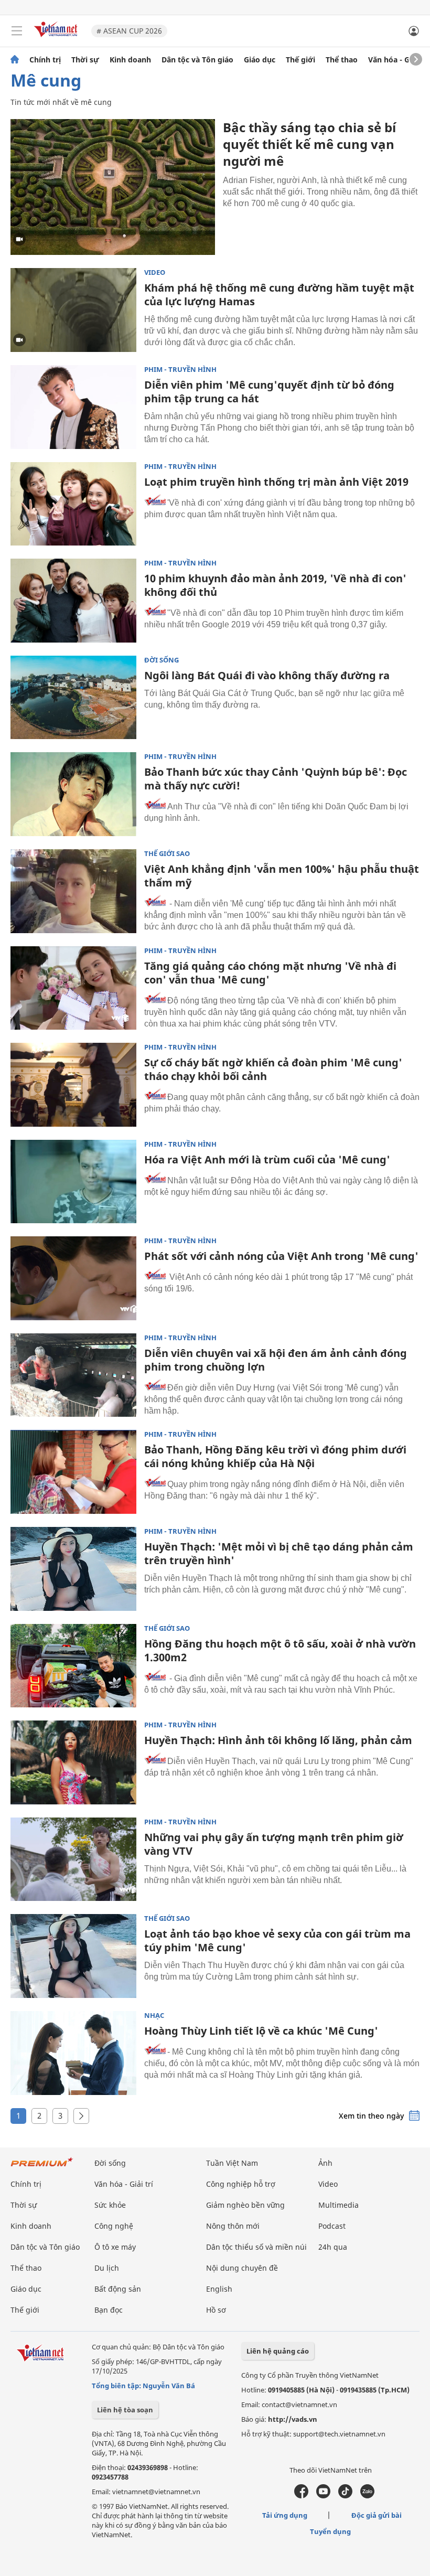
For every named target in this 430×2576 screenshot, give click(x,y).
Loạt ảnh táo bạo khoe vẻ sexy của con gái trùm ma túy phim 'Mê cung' (277, 1941)
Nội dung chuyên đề (242, 2268)
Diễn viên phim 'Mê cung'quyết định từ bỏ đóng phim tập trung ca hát (269, 392)
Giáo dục (260, 60)
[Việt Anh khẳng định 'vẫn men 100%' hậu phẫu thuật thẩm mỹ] (73, 891)
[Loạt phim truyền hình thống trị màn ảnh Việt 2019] (73, 504)
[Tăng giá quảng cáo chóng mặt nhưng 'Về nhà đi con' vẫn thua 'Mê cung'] (73, 988)
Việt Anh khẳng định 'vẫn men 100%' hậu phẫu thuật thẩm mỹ (282, 876)
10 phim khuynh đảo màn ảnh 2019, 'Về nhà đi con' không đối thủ (275, 585)
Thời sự (85, 60)
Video (155, 272)
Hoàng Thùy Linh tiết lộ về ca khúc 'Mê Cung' (261, 2031)
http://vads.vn (293, 2419)
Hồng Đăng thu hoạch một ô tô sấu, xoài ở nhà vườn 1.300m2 (280, 1650)
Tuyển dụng (330, 2531)
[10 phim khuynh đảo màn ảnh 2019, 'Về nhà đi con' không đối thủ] (73, 601)
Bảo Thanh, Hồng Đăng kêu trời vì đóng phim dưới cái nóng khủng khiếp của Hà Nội (275, 1456)
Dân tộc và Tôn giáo (197, 60)
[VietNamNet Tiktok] (345, 2496)
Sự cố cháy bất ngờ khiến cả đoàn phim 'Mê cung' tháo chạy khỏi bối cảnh (273, 1069)
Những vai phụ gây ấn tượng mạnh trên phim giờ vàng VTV (274, 1844)
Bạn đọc (109, 2310)
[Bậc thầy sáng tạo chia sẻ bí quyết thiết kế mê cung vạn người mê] (113, 187)
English (219, 2289)
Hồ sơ (216, 2310)
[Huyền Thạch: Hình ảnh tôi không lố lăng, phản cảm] (73, 1762)
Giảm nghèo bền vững (245, 2205)
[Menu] (17, 31)
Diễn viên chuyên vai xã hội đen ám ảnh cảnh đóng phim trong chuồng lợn (276, 1360)
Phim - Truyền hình (180, 370)
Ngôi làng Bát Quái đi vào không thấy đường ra (267, 675)
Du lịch (107, 2268)
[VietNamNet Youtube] (323, 2496)
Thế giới (300, 60)
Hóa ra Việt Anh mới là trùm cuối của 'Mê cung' (267, 1159)
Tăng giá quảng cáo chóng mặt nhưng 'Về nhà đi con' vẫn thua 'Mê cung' (270, 973)
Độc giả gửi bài (377, 2515)
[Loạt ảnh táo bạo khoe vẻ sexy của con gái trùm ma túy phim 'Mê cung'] (73, 1956)
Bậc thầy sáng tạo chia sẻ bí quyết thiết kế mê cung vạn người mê (309, 144)
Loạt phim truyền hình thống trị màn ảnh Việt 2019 (276, 482)
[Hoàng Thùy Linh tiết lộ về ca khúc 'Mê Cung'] (73, 2053)
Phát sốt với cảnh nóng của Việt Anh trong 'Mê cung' (281, 1256)
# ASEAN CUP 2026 (129, 31)
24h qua (333, 2247)
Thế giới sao (167, 854)
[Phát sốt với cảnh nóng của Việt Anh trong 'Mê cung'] (73, 1278)
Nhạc (154, 2016)
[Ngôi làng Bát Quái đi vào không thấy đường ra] (73, 698)
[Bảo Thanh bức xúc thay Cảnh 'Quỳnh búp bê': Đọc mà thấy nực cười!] (73, 794)
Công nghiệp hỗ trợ (241, 2184)
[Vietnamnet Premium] (42, 2167)
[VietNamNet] (15, 60)
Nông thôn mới (233, 2226)
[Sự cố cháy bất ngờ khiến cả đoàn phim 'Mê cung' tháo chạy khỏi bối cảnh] (73, 1085)
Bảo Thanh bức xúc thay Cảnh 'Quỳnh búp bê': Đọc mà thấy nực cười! (276, 779)
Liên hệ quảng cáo (278, 2351)
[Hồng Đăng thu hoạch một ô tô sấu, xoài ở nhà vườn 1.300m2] (73, 1666)
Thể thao (342, 60)
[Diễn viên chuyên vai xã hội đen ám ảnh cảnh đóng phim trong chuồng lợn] (73, 1375)
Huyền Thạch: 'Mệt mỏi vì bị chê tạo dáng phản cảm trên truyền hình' (279, 1553)
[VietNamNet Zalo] (367, 2496)
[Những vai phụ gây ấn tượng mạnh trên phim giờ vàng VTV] (73, 1859)
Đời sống (162, 660)
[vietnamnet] (57, 38)
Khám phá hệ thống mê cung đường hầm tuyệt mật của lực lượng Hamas (279, 295)
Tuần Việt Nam (232, 2163)
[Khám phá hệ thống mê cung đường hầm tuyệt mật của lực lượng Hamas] (73, 310)
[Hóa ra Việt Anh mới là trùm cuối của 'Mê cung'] (73, 1182)
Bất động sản (118, 2289)
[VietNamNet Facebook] (301, 2496)
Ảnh (325, 2163)
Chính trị (45, 60)
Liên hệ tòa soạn (125, 2410)
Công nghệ (114, 2226)
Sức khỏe (110, 2205)
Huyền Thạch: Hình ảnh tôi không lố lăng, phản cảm (278, 1740)
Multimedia (338, 2205)
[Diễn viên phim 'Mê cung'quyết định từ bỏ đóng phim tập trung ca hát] (73, 407)
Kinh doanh (130, 60)
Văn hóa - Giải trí (398, 60)
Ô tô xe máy (115, 2247)
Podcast (332, 2226)
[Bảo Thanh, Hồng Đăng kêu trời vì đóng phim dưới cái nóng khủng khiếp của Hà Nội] (73, 1472)
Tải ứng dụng (285, 2515)
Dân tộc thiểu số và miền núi (256, 2247)
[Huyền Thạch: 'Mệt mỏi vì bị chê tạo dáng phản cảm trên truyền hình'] (73, 1569)
